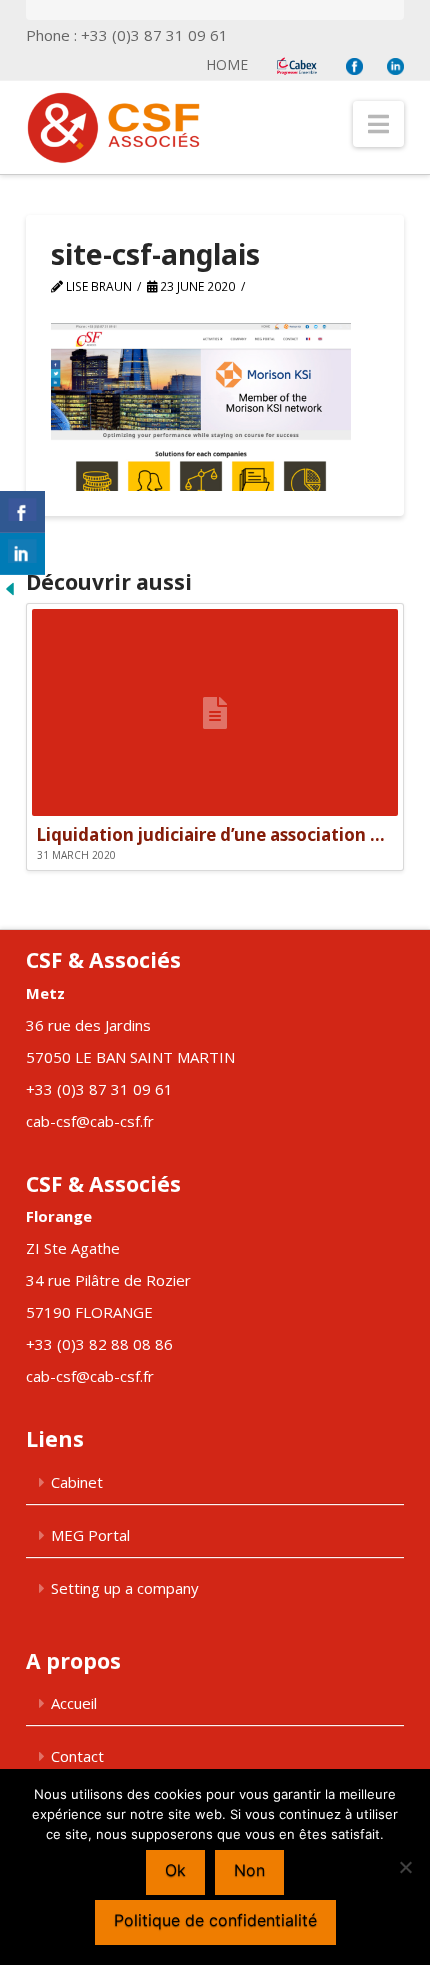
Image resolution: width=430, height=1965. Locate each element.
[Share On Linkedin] (22, 554)
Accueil (74, 1703)
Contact (77, 1756)
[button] (378, 124)
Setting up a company (125, 1588)
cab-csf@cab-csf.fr (90, 1121)
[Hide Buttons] (10, 586)
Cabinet (77, 1482)
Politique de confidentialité (215, 1920)
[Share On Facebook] (22, 512)
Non (249, 1870)
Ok (175, 1870)
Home (227, 64)
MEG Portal (90, 1535)
